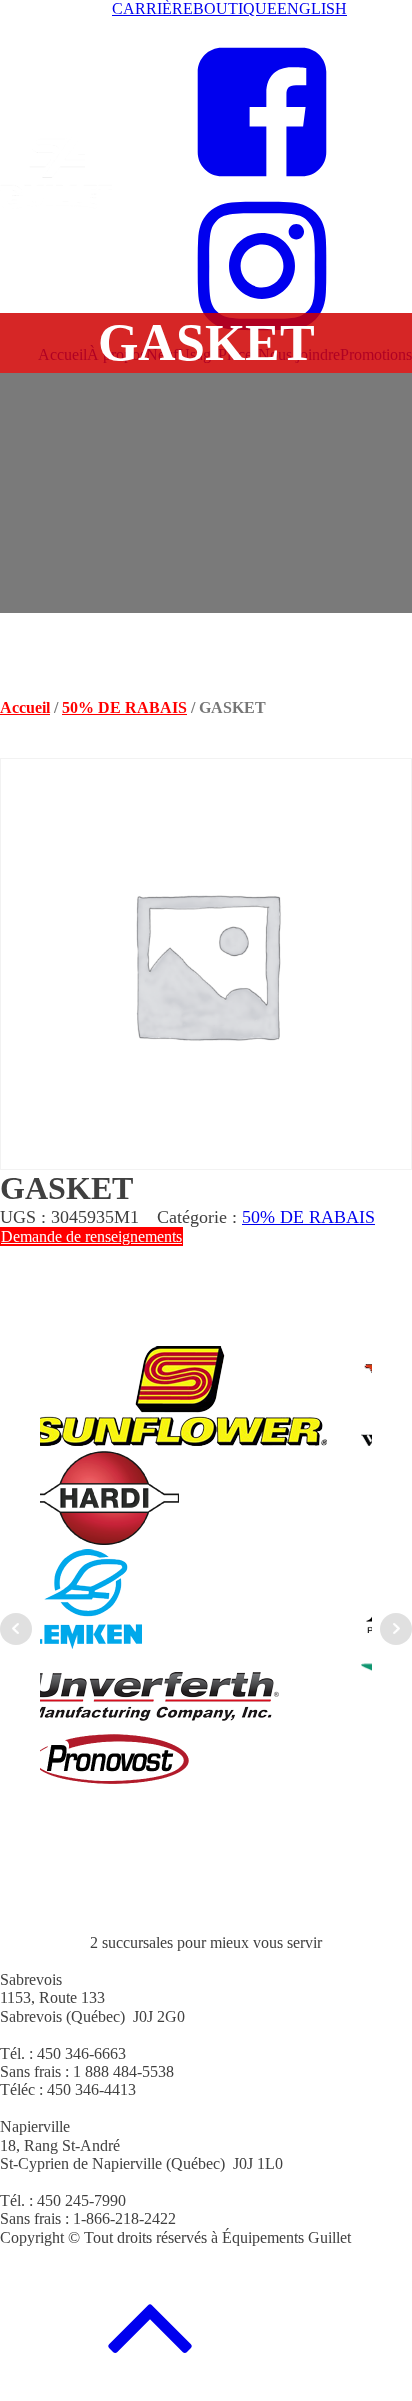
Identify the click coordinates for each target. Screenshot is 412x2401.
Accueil (25, 707)
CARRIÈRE (152, 8)
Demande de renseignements (91, 1236)
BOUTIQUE (235, 8)
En (123, 26)
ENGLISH (312, 8)
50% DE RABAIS (124, 707)
